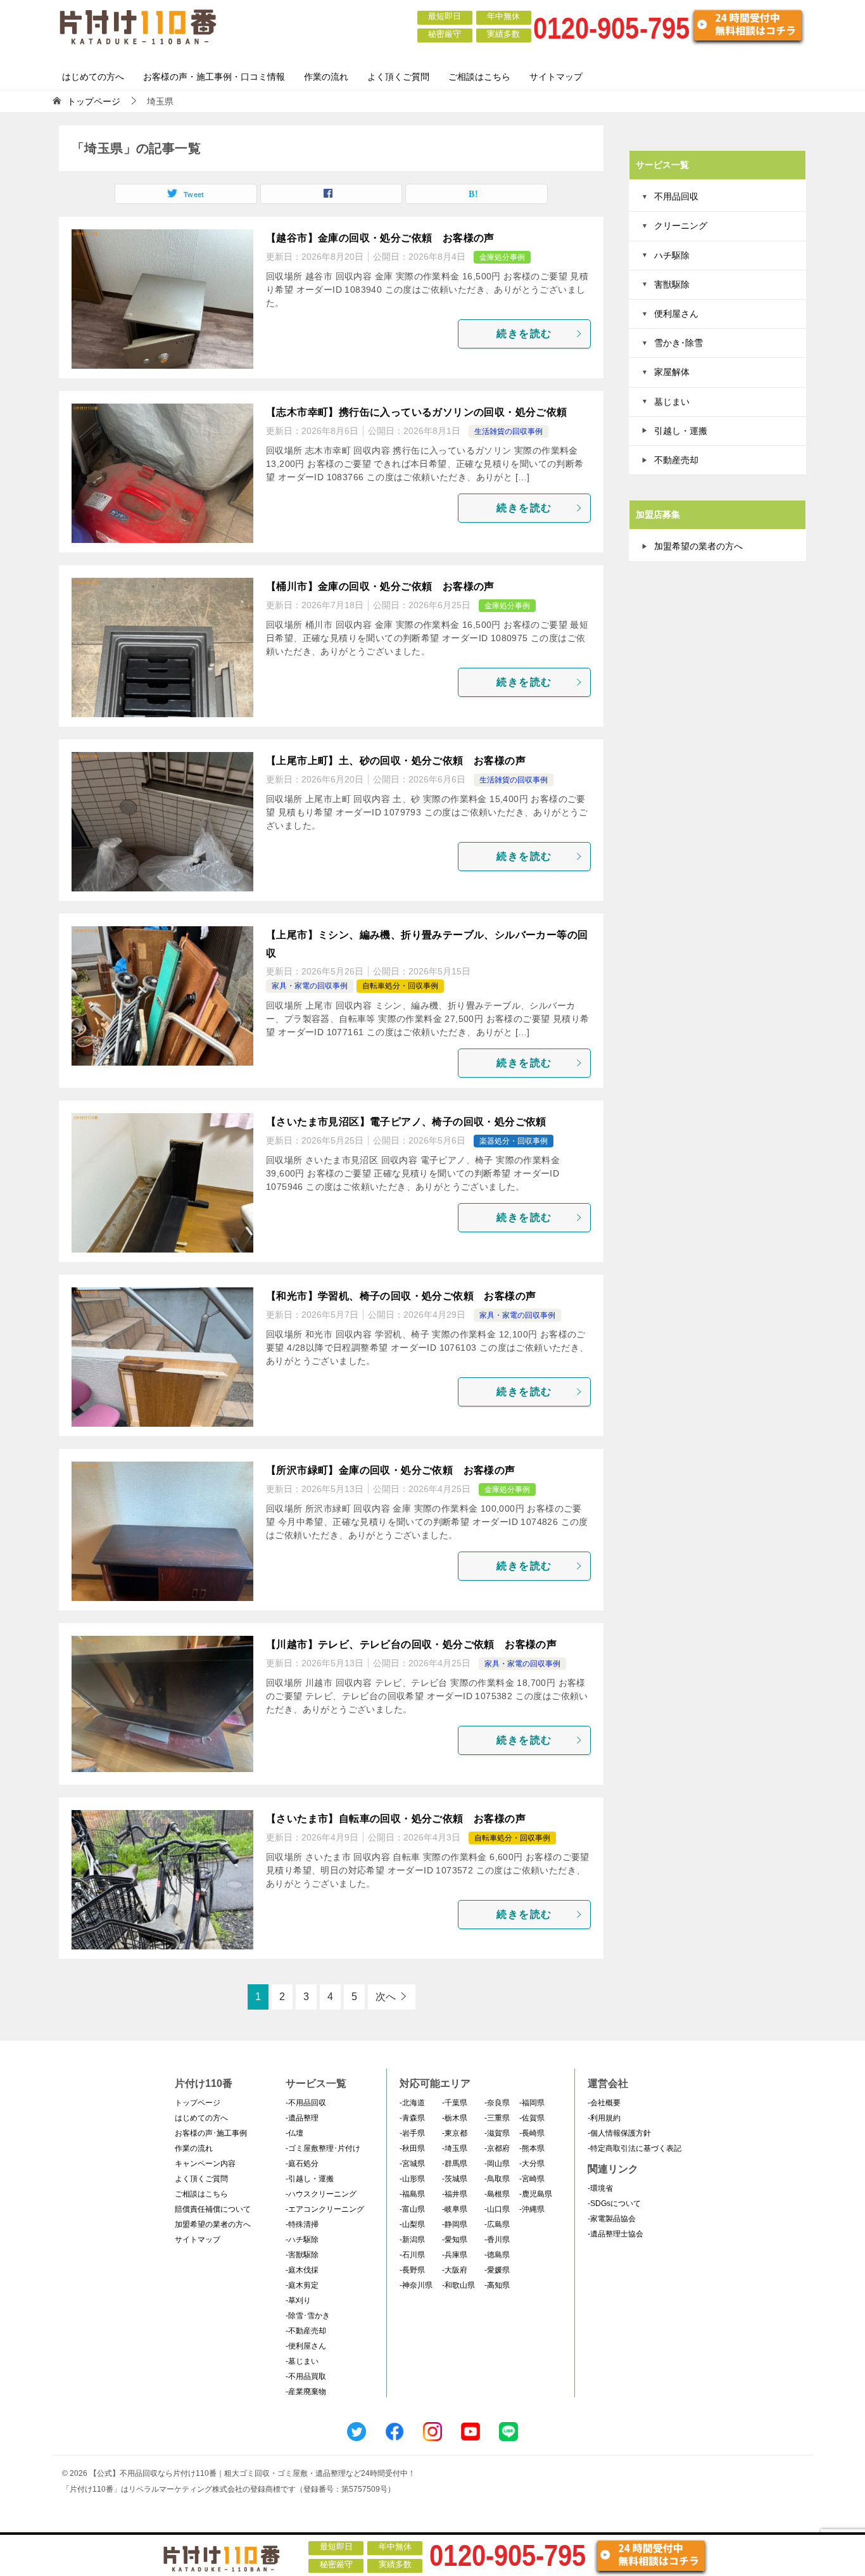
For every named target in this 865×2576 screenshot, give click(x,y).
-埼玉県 (455, 2148)
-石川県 (412, 2255)
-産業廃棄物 (306, 2392)
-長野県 (412, 2270)
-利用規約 (604, 2118)
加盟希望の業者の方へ (698, 546)
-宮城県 (412, 2164)
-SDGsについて (614, 2203)
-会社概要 (604, 2103)
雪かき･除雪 (679, 343)
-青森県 (412, 2118)
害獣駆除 (672, 284)
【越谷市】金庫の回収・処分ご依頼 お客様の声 (380, 238)
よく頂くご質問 (398, 77)
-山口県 (497, 2209)
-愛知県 (455, 2240)
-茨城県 (455, 2179)
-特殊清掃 (302, 2224)
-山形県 (412, 2179)
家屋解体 (672, 372)
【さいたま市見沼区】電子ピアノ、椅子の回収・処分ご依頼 (406, 1122)
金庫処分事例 (502, 257)
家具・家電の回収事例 (310, 986)
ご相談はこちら (479, 77)
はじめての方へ (93, 77)
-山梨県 (412, 2224)
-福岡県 (532, 2103)
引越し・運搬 (681, 431)
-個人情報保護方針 (619, 2133)
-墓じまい (302, 2361)
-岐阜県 (455, 2209)
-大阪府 (455, 2270)
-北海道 (412, 2103)
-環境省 (600, 2188)
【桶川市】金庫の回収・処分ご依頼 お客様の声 (380, 586)
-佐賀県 (532, 2118)
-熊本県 (532, 2148)
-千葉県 (455, 2103)
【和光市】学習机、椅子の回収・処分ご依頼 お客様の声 (401, 1296)
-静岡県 (455, 2224)
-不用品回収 (306, 2103)
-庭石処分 (302, 2164)
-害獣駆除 (302, 2255)
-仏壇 (294, 2133)
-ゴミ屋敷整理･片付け (323, 2148)
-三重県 (497, 2118)
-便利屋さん (306, 2346)
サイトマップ (556, 77)
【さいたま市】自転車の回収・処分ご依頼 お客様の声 (396, 1819)
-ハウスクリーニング (321, 2194)
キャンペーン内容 (205, 2164)
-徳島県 (497, 2255)
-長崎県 (532, 2133)
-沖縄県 (532, 2209)
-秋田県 (412, 2148)
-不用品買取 (306, 2376)
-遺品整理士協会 (616, 2234)
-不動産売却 (306, 2331)
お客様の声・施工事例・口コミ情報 (214, 77)
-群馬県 (455, 2164)
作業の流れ (326, 77)
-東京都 (455, 2133)
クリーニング (681, 226)
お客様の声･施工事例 (211, 2133)
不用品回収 (676, 196)
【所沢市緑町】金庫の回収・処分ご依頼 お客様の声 (391, 1470)
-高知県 (497, 2285)
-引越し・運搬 (310, 2179)
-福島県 (412, 2194)
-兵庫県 (455, 2255)
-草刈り (298, 2300)
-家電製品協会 (612, 2219)
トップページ (198, 2103)
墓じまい (672, 402)
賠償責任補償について (213, 2209)
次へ (386, 1997)
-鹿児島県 (536, 2194)
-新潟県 (412, 2240)
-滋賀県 (497, 2133)
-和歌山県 (458, 2285)
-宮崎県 (532, 2179)
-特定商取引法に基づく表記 (635, 2148)
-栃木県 (455, 2118)
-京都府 (497, 2148)
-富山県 (412, 2209)
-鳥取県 (497, 2179)
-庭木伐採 (302, 2270)
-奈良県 (497, 2103)
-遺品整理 (302, 2118)
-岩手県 (412, 2133)
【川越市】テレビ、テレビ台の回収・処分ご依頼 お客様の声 (411, 1644)
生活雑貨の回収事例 (508, 431)
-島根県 (497, 2194)
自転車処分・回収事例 (400, 986)
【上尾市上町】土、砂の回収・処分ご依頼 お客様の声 (396, 761)
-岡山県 (497, 2164)
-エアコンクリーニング (325, 2209)
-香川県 (497, 2240)
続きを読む (524, 334)
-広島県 (497, 2224)
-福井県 (455, 2194)
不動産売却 (676, 460)
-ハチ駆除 (302, 2240)
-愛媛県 (497, 2270)
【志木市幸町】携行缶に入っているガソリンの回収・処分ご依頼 (417, 412)
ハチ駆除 (672, 255)
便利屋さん (676, 314)
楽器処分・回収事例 (514, 1141)
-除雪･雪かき (308, 2316)
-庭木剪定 (302, 2285)
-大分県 (532, 2164)
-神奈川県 (416, 2285)
